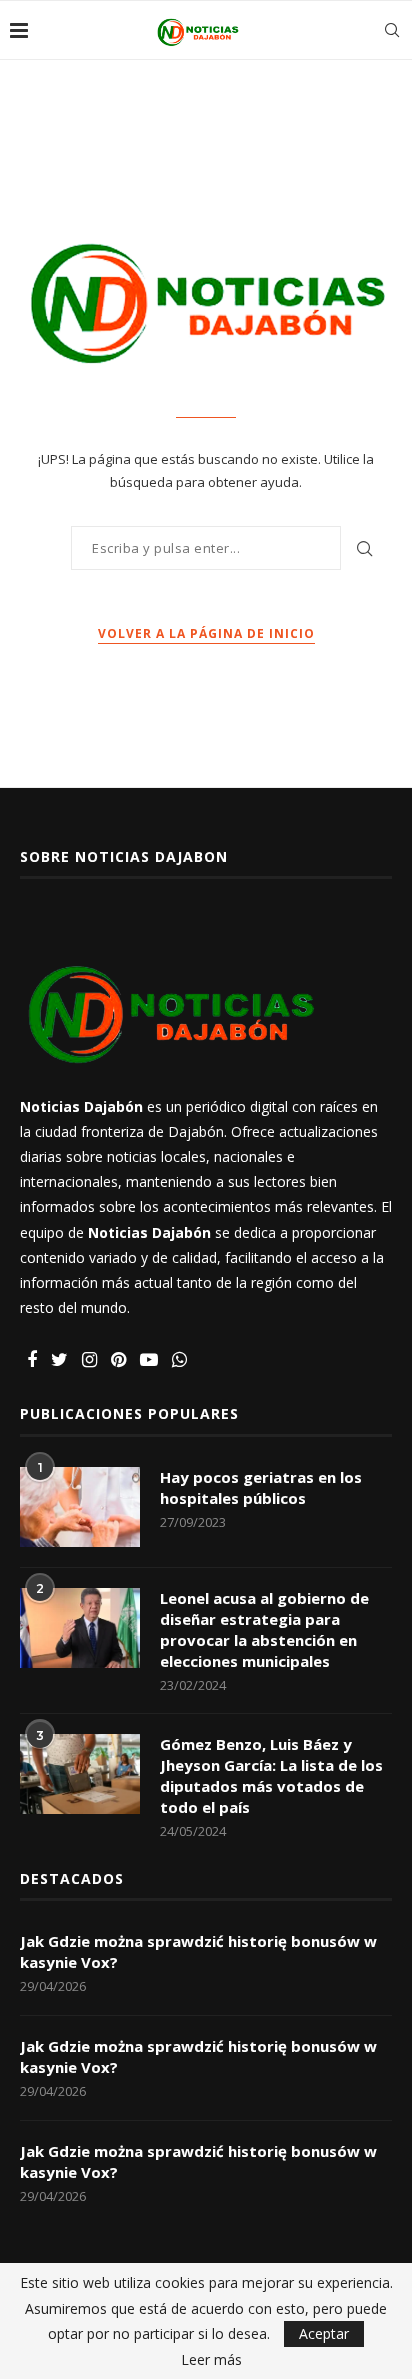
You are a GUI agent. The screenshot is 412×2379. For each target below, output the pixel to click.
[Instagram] (89, 1360)
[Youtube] (149, 1360)
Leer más (211, 2360)
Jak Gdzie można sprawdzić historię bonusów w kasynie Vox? (198, 1951)
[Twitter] (59, 1360)
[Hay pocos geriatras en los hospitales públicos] (80, 1507)
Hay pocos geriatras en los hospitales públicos (261, 1487)
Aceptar (324, 2333)
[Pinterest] (118, 1360)
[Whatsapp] (179, 1360)
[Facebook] (32, 1360)
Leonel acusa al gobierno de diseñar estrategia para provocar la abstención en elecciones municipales (264, 1629)
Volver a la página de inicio (206, 633)
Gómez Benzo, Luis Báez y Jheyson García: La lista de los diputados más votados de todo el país (271, 1775)
